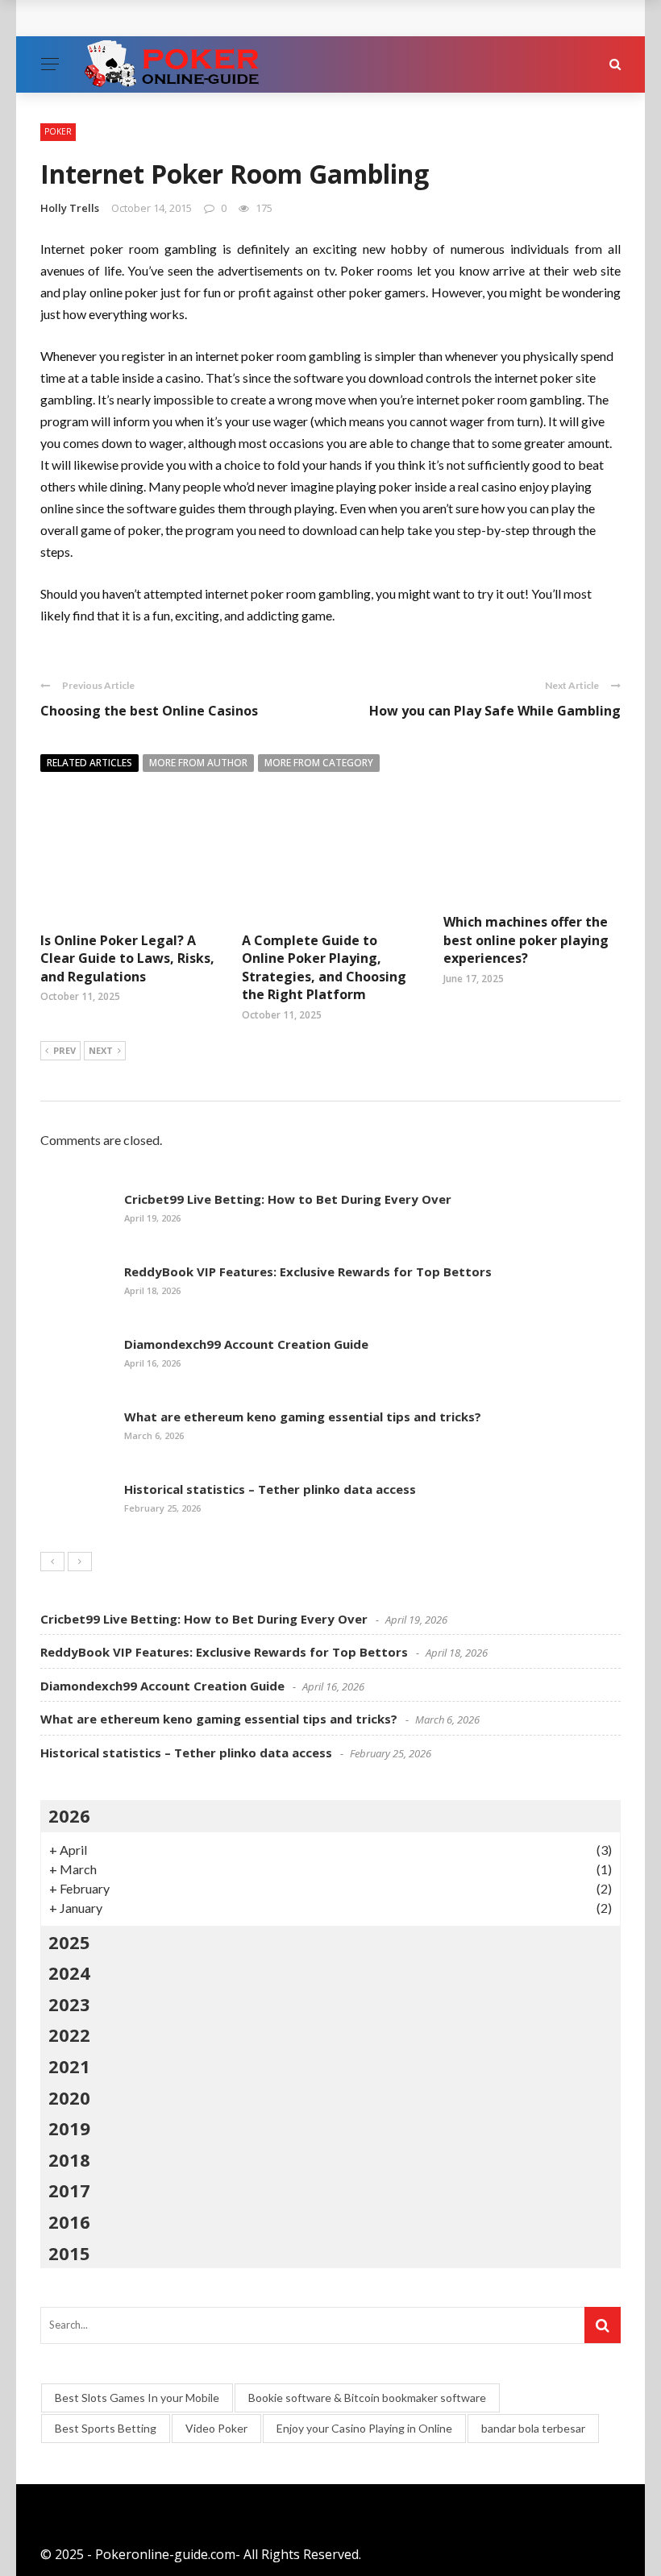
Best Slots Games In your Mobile (137, 2398)
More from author (198, 763)
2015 (69, 2253)
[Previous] (52, 1562)
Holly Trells (70, 208)
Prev (64, 1050)
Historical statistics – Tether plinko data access (270, 1489)
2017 (69, 2190)
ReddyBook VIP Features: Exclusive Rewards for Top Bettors (308, 1271)
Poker (58, 131)
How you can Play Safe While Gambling (495, 711)
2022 (69, 2035)
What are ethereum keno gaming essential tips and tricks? (303, 1417)
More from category (319, 763)
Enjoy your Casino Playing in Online (364, 2428)
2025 (69, 1942)
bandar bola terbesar (533, 2428)
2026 (69, 1815)
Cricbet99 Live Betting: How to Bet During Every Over (288, 1199)
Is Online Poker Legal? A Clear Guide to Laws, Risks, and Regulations (127, 958)
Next (101, 1050)
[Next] (80, 1562)
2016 (69, 2221)
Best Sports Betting (106, 2428)
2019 (69, 2128)
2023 (69, 2004)
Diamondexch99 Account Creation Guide (246, 1344)
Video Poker (216, 2428)
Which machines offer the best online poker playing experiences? (526, 940)
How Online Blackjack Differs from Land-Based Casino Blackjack (258, 18)
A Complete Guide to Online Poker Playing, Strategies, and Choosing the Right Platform (324, 967)
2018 (69, 2159)
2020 (69, 2097)
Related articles (89, 763)
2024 (69, 1972)
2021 (69, 2066)
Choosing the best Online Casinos (149, 711)
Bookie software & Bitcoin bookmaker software (367, 2398)
